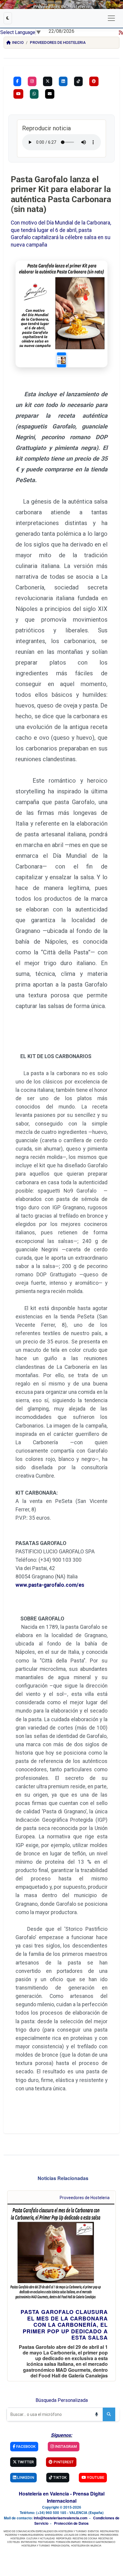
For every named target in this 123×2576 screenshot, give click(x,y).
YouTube (95, 2477)
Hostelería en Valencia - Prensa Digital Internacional (62, 2497)
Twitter (25, 2462)
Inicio (18, 42)
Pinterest (63, 2462)
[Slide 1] (61, 360)
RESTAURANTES (109, 2531)
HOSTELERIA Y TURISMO (36, 2545)
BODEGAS (93, 2535)
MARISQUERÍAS (54, 2535)
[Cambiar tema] (8, 18)
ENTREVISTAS (29, 2542)
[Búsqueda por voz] (96, 2414)
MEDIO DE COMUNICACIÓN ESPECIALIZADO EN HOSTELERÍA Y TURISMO (45, 2531)
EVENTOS (93, 2531)
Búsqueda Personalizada (62, 2400)
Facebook (25, 2446)
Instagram (65, 2446)
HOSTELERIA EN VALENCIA (86, 2545)
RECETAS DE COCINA (85, 2538)
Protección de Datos (71, 2523)
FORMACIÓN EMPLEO (68, 2542)
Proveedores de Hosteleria (58, 42)
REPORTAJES (64, 2538)
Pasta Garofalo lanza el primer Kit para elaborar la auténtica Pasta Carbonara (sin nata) (61, 194)
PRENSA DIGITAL (60, 2545)
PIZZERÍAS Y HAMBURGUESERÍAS (24, 2535)
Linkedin (25, 2477)
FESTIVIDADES (46, 2542)
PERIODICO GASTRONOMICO (99, 2542)
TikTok (59, 2477)
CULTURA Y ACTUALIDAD (41, 2538)
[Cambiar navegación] (111, 18)
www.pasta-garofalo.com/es (50, 1585)
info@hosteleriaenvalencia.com (61, 2518)
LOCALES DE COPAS (75, 2535)
